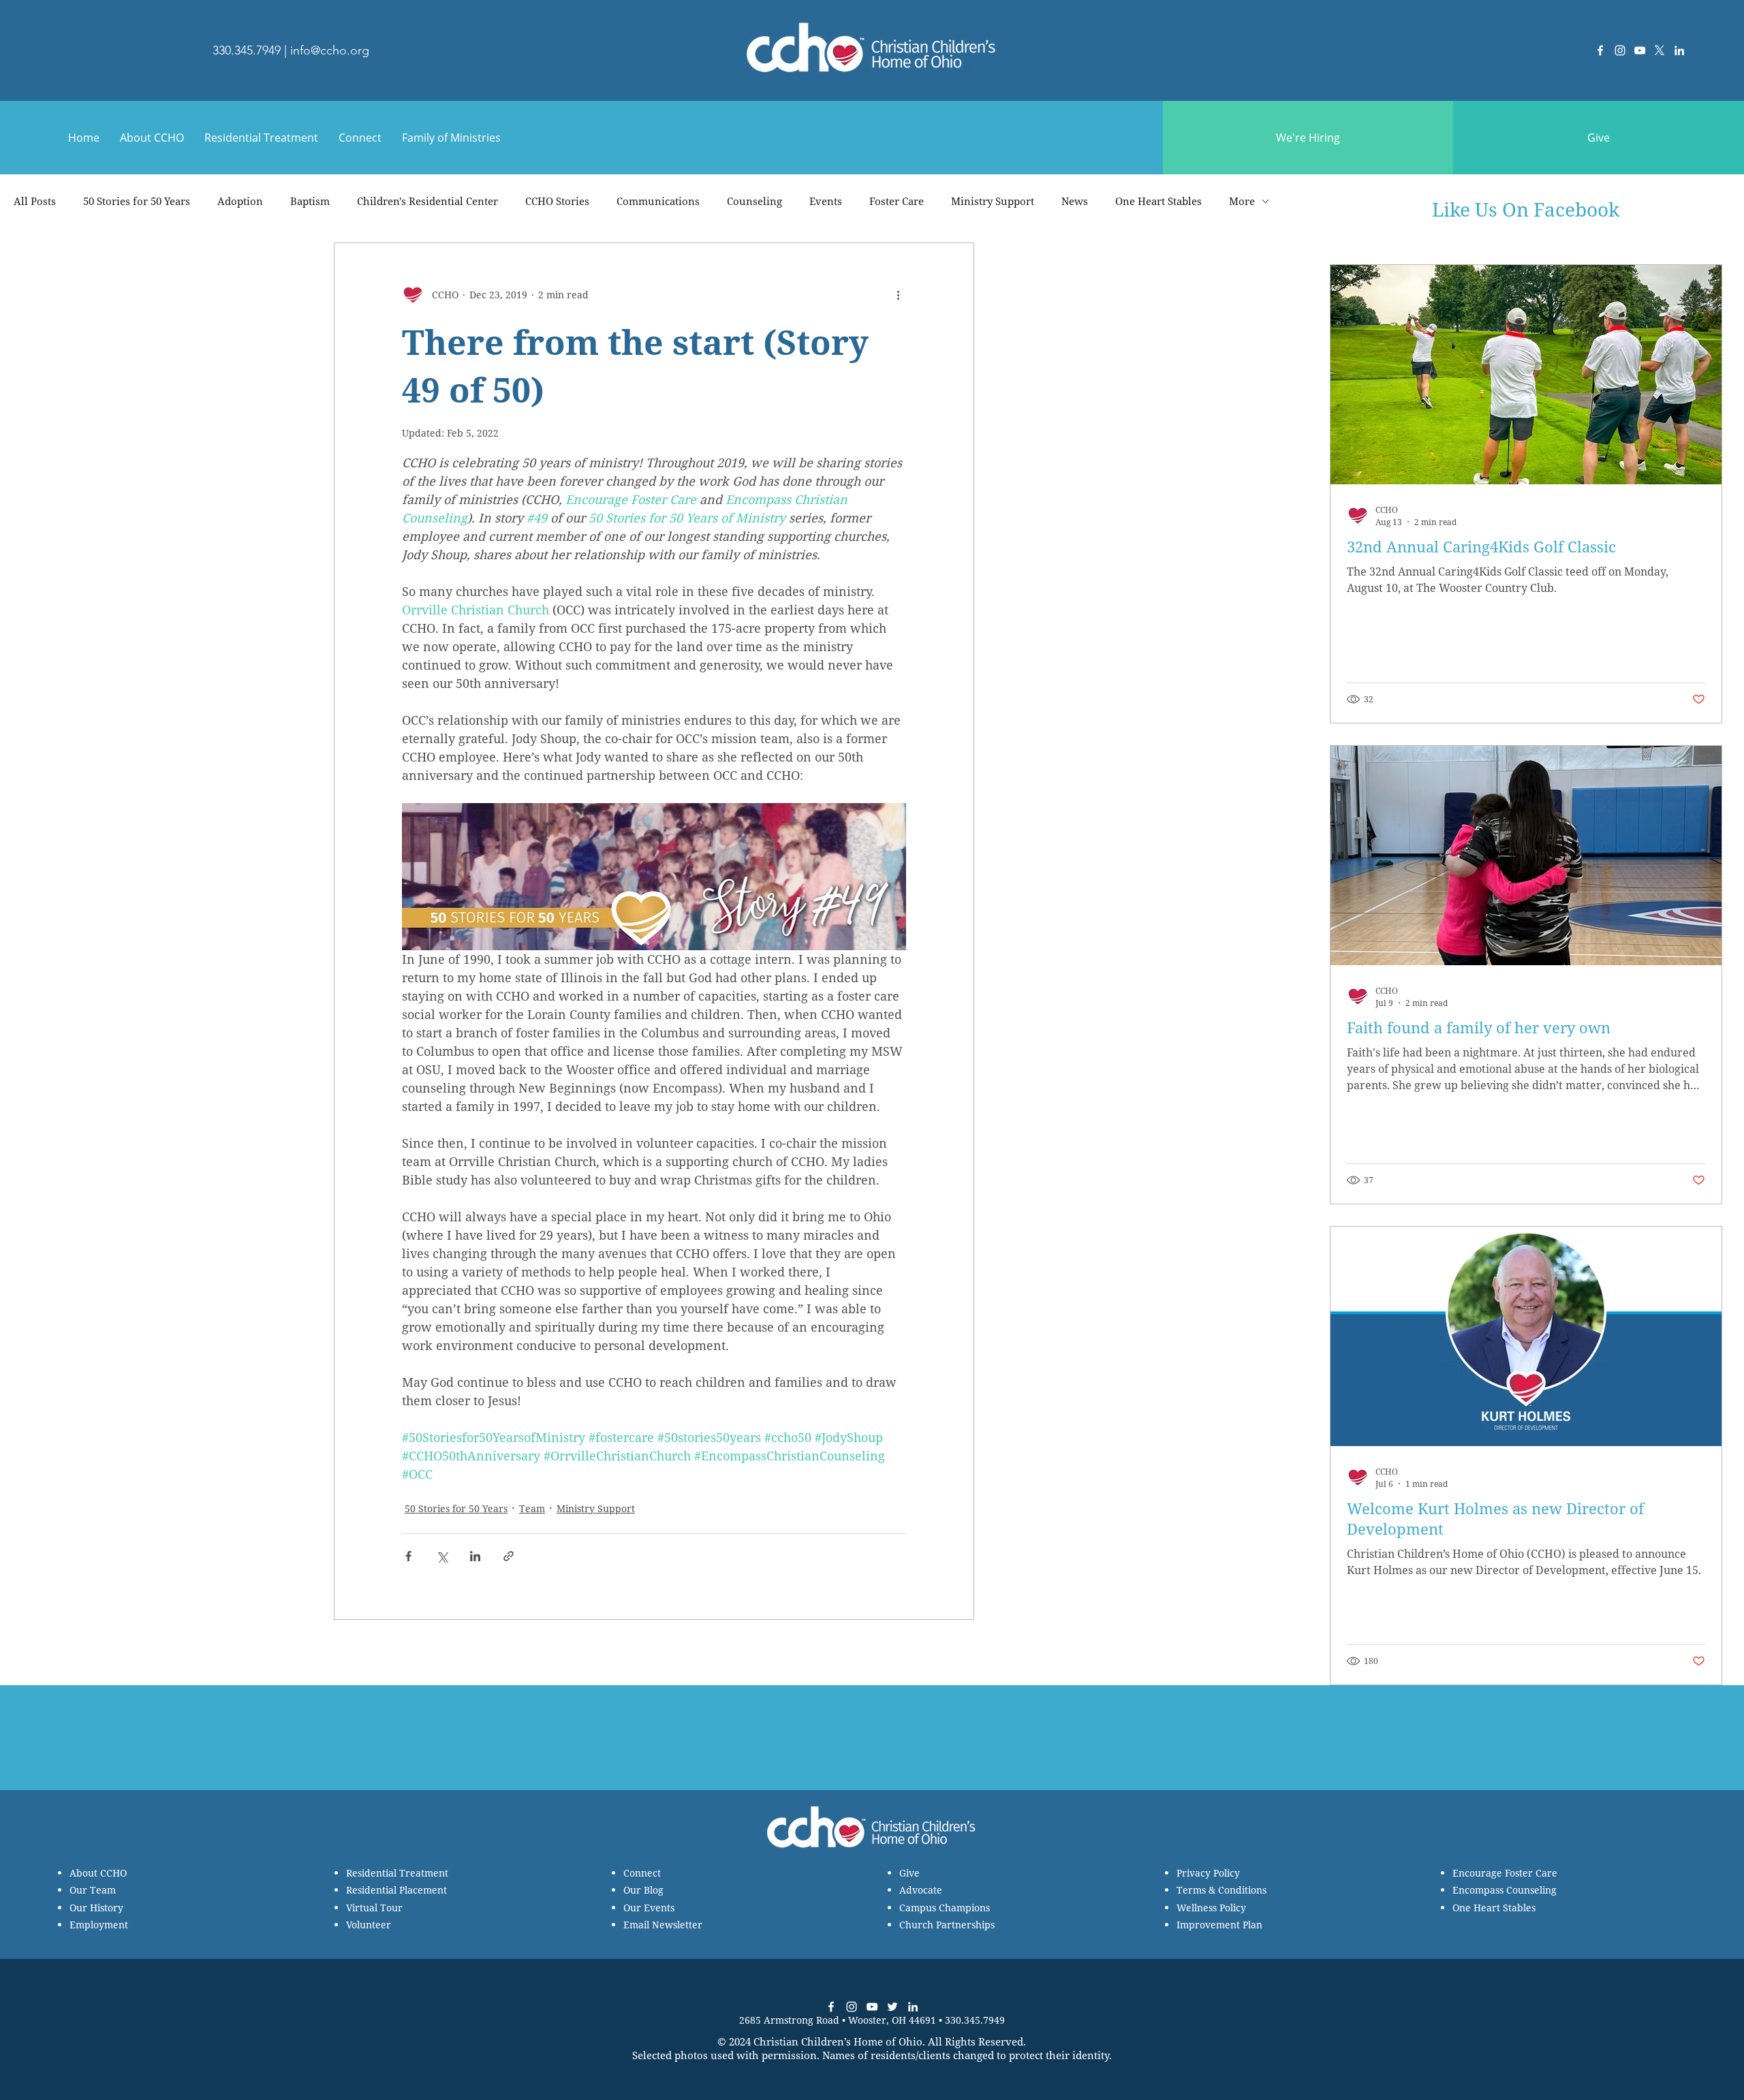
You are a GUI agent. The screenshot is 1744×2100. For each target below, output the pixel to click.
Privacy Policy (1208, 1873)
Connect (642, 1873)
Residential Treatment (397, 1873)
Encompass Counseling (1505, 1890)
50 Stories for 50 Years (137, 201)
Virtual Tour (374, 1908)
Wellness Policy (1211, 1908)
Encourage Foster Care (1505, 1873)
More (1242, 201)
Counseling (754, 201)
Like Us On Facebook (1526, 209)
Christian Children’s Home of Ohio (838, 2041)
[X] (1660, 50)
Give (909, 1873)
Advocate (921, 1890)
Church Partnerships (947, 1925)
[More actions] (898, 295)
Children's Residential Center (427, 201)
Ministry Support (993, 201)
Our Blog (643, 1890)
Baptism (310, 201)
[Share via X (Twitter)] (442, 1556)
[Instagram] (1620, 50)
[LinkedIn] (1679, 50)
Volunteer (369, 1925)
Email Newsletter (663, 1925)
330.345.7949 (247, 50)
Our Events (649, 1908)
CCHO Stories (557, 201)
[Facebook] (1600, 50)
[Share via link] (509, 1556)
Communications (658, 201)
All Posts (35, 201)
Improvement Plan (1219, 1925)
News (1075, 201)
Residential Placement (396, 1890)
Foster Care (897, 201)
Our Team (93, 1890)
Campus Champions (945, 1908)
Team (532, 1508)
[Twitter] (892, 2007)
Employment (99, 1925)
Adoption (240, 201)
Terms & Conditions (1221, 1890)
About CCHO (98, 1873)
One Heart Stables (1158, 201)
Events (826, 201)
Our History (96, 1908)
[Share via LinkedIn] (475, 1556)
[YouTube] (1640, 50)
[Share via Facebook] (408, 1556)
